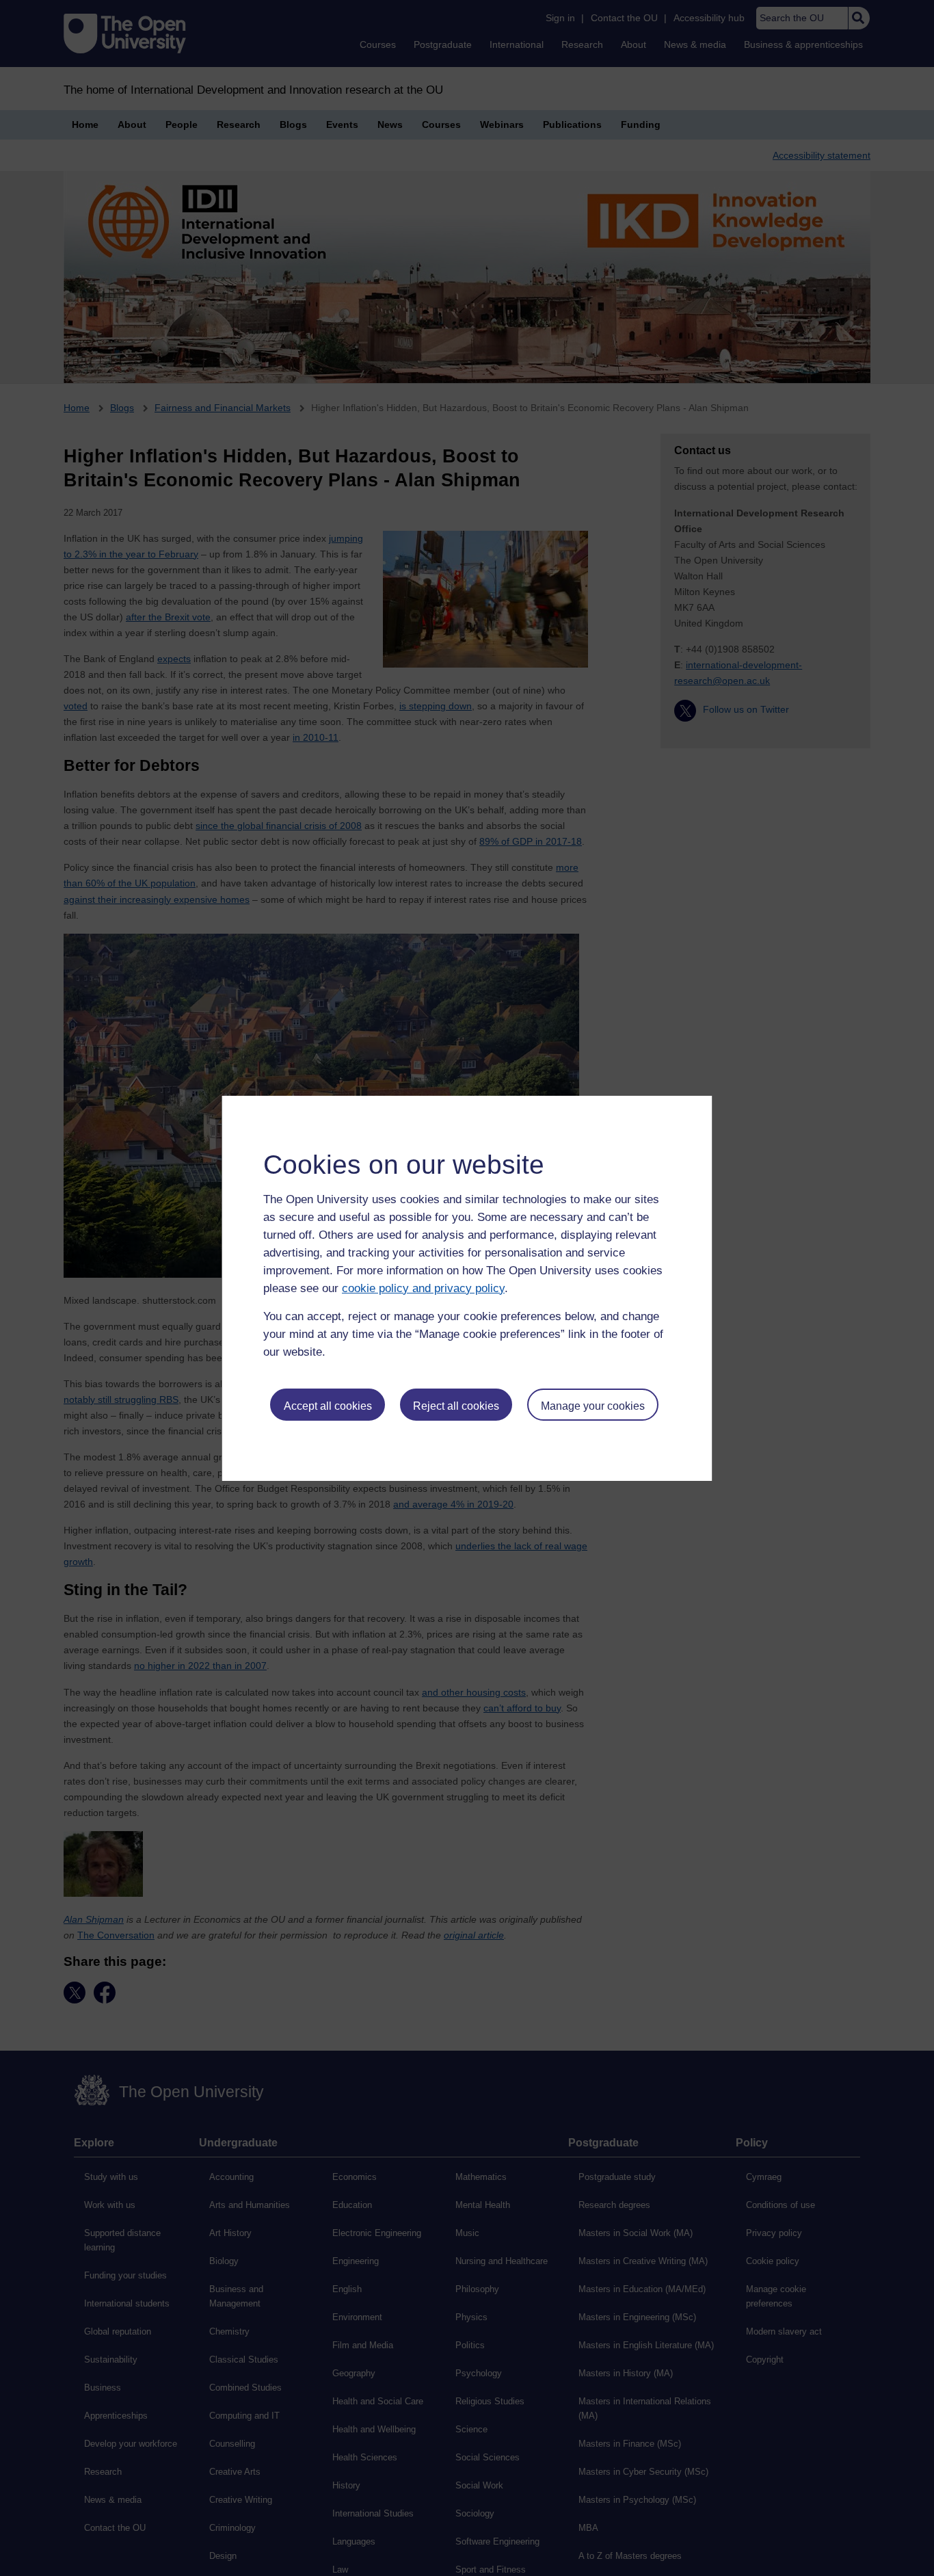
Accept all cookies (328, 1406)
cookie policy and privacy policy (423, 1288)
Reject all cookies (456, 1406)
